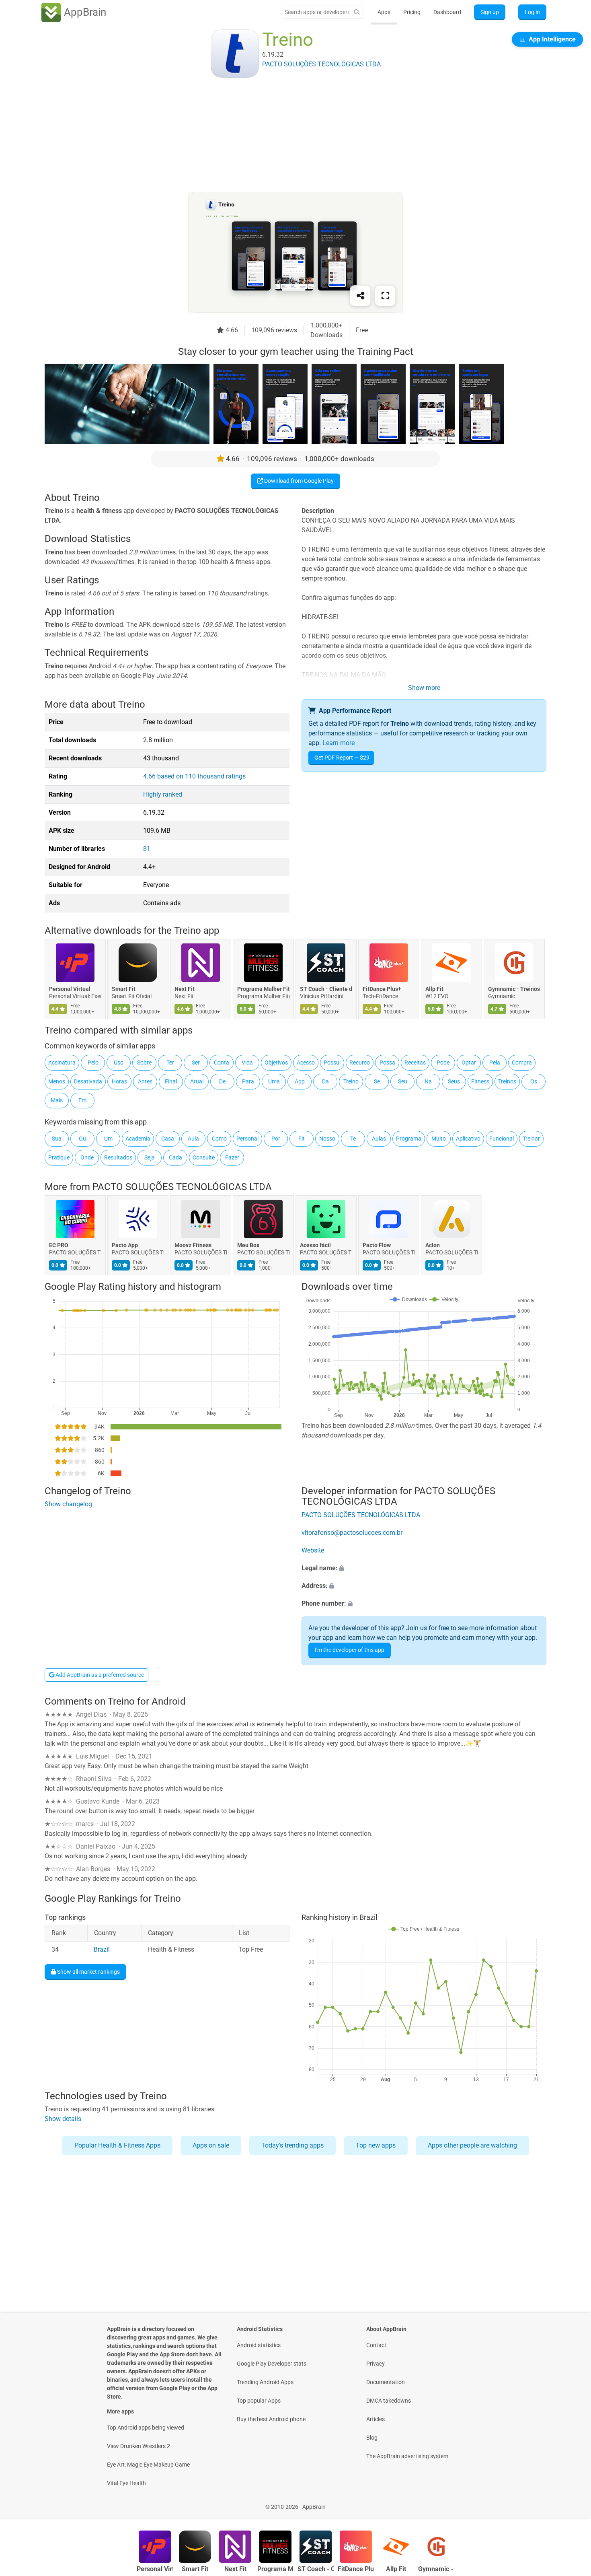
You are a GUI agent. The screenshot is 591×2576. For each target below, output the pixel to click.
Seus (454, 1081)
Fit (302, 1139)
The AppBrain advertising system (407, 2456)
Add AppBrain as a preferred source (99, 1675)
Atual (197, 1081)
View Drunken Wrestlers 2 (139, 2446)
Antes (145, 1081)
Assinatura (62, 1063)
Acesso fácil (315, 1245)
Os (534, 1081)
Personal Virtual (70, 989)
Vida (247, 1063)
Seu (403, 1081)
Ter (170, 1063)
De (222, 1081)
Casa (168, 1139)
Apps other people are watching (472, 2145)
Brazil (102, 1950)
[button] (424, 1568)
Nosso (327, 1139)
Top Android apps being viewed (146, 2428)
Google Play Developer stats (272, 2364)
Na (428, 1081)
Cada (175, 1157)
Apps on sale (211, 2145)
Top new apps (376, 2145)
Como (219, 1139)
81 (147, 849)
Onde (87, 1157)
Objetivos (276, 1063)
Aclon (433, 1245)
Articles (376, 2419)
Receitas (415, 1063)
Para (248, 1081)
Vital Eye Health (126, 2483)
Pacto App (125, 1245)
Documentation (386, 2382)
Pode (443, 1063)
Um (108, 1139)
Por (276, 1139)
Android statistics (259, 2345)
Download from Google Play (298, 481)
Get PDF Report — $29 (342, 758)
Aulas (379, 1139)
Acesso (306, 1063)
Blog (372, 2438)
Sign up (490, 12)
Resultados (118, 1157)
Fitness (480, 1081)
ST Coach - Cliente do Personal (326, 989)
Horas (119, 1081)
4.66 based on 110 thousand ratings (194, 776)
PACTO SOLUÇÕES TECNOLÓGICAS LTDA (182, 1187)
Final (171, 1081)
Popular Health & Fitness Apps (117, 2145)
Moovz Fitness (193, 1245)
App (300, 1081)
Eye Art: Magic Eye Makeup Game (148, 2465)
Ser (196, 1063)
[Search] (357, 12)
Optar (469, 1063)
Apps (384, 12)
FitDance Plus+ (382, 989)
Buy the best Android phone (271, 2419)
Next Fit (185, 989)
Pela (495, 1063)
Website (313, 1550)
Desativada (88, 1081)
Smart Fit (124, 989)
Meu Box (248, 1245)
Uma (274, 1081)
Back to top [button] (571, 2503)
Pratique (59, 1157)
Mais (57, 1100)
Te (353, 1139)
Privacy (376, 2364)
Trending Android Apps (265, 2382)
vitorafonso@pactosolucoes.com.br (352, 1533)
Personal (247, 1139)
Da (325, 1081)
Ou (82, 1139)
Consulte (204, 1157)
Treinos (507, 1081)
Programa (409, 1139)
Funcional (502, 1139)
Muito (439, 1139)
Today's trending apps (292, 2145)
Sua (57, 1139)
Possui (332, 1063)
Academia (138, 1139)
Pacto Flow (377, 1245)
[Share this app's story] (360, 296)
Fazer (232, 1157)
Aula (193, 1139)
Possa (387, 1063)
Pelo (93, 1063)
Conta (222, 1063)
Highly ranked (163, 794)
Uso (119, 1063)
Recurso (360, 1063)
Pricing (412, 12)
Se (377, 1081)
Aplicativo (468, 1139)
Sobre (144, 1063)
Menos (57, 1081)
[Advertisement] (286, 136)
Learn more (339, 743)
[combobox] (317, 12)
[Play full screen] (385, 296)
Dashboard (447, 12)
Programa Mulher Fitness (263, 989)
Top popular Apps (259, 2401)
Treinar (531, 1139)
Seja (150, 1157)
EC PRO (59, 1245)
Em (82, 1100)
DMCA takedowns (389, 2401)
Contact (376, 2345)
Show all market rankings (88, 1972)
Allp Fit (434, 989)
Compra (522, 1063)
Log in (532, 12)
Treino (351, 1081)
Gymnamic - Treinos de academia (514, 989)
